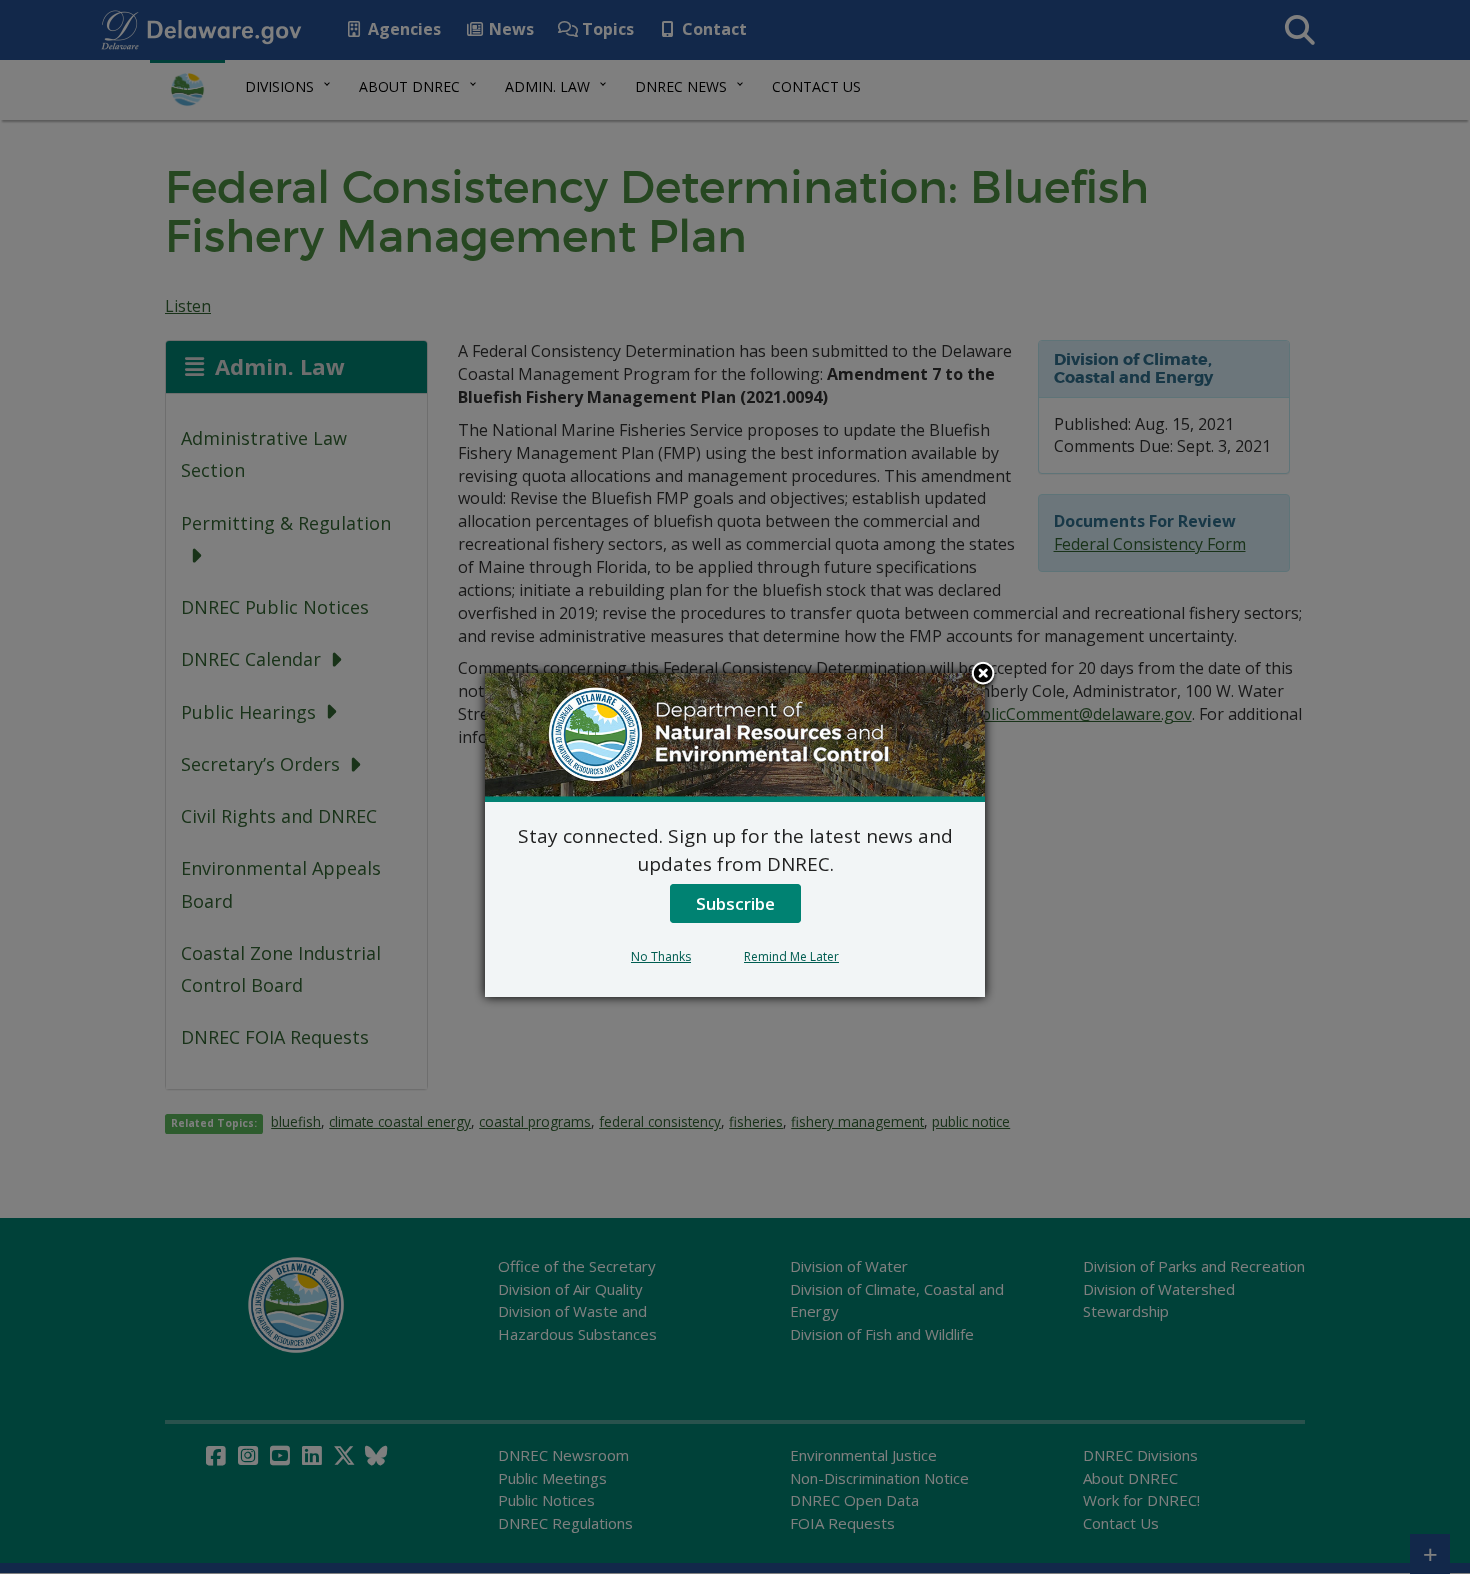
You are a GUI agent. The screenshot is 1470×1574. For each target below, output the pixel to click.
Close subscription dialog (983, 675)
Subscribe (735, 903)
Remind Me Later (791, 956)
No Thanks (661, 956)
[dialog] (735, 835)
